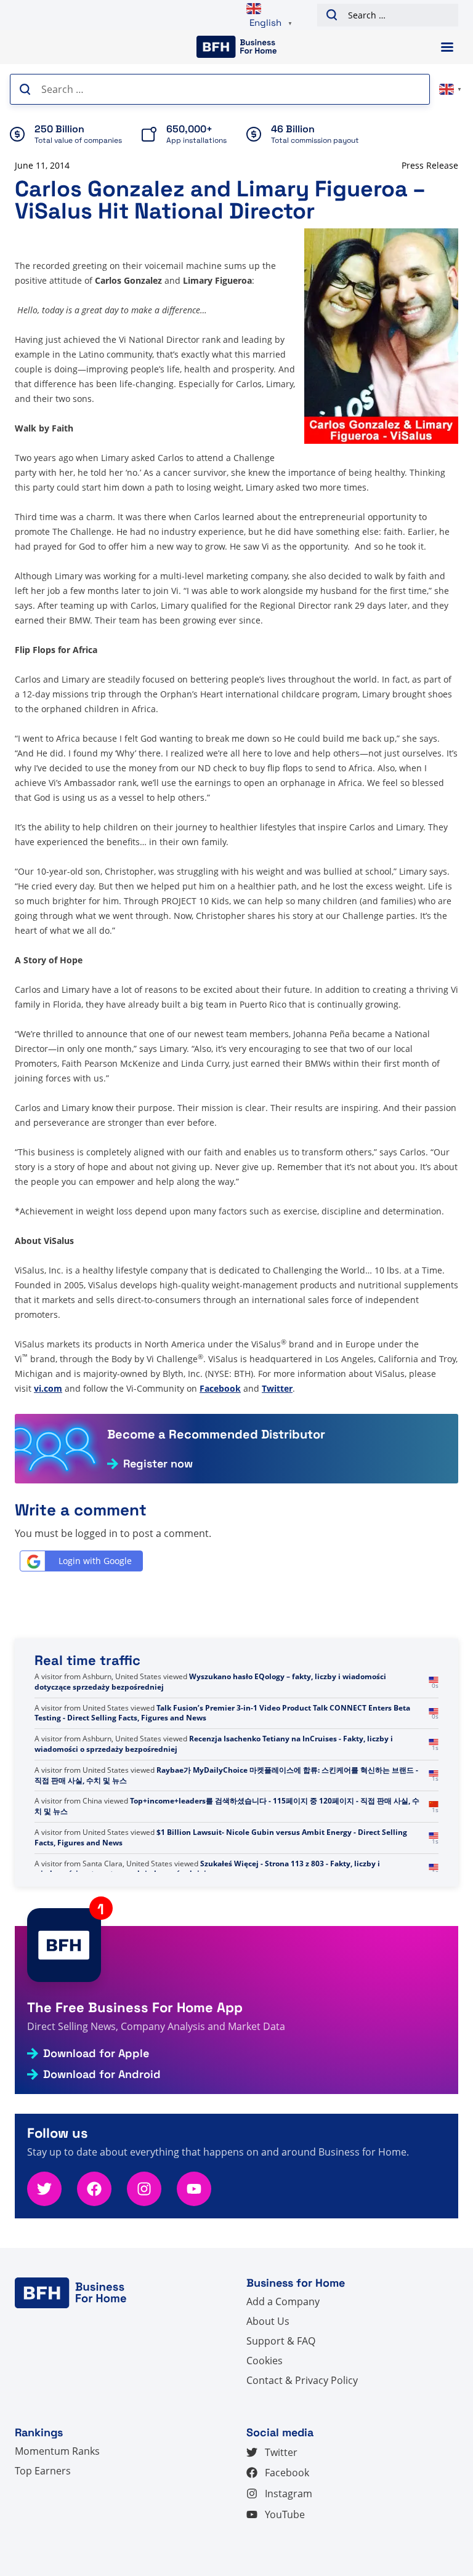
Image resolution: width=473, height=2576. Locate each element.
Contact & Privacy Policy (302, 2380)
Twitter (277, 1388)
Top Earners (43, 2471)
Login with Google (95, 1561)
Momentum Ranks (57, 2451)
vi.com (48, 1388)
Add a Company (283, 2301)
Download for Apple (96, 2053)
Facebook (220, 1388)
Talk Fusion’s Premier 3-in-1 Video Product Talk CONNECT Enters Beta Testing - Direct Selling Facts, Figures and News (222, 1713)
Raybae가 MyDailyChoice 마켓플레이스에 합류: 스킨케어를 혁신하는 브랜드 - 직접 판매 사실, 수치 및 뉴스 (226, 1775)
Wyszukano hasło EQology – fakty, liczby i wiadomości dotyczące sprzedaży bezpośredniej (210, 1682)
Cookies (265, 2361)
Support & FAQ (281, 2341)
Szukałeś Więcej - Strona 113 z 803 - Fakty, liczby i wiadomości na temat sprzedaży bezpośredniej (207, 1869)
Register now (158, 1464)
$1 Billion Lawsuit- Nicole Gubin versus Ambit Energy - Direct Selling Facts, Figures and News (221, 1837)
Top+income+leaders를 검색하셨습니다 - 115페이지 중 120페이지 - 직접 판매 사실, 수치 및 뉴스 (227, 1806)
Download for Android (102, 2074)
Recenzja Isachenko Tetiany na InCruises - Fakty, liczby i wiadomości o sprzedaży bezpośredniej (214, 1744)
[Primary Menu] (447, 47)
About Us (268, 2321)
